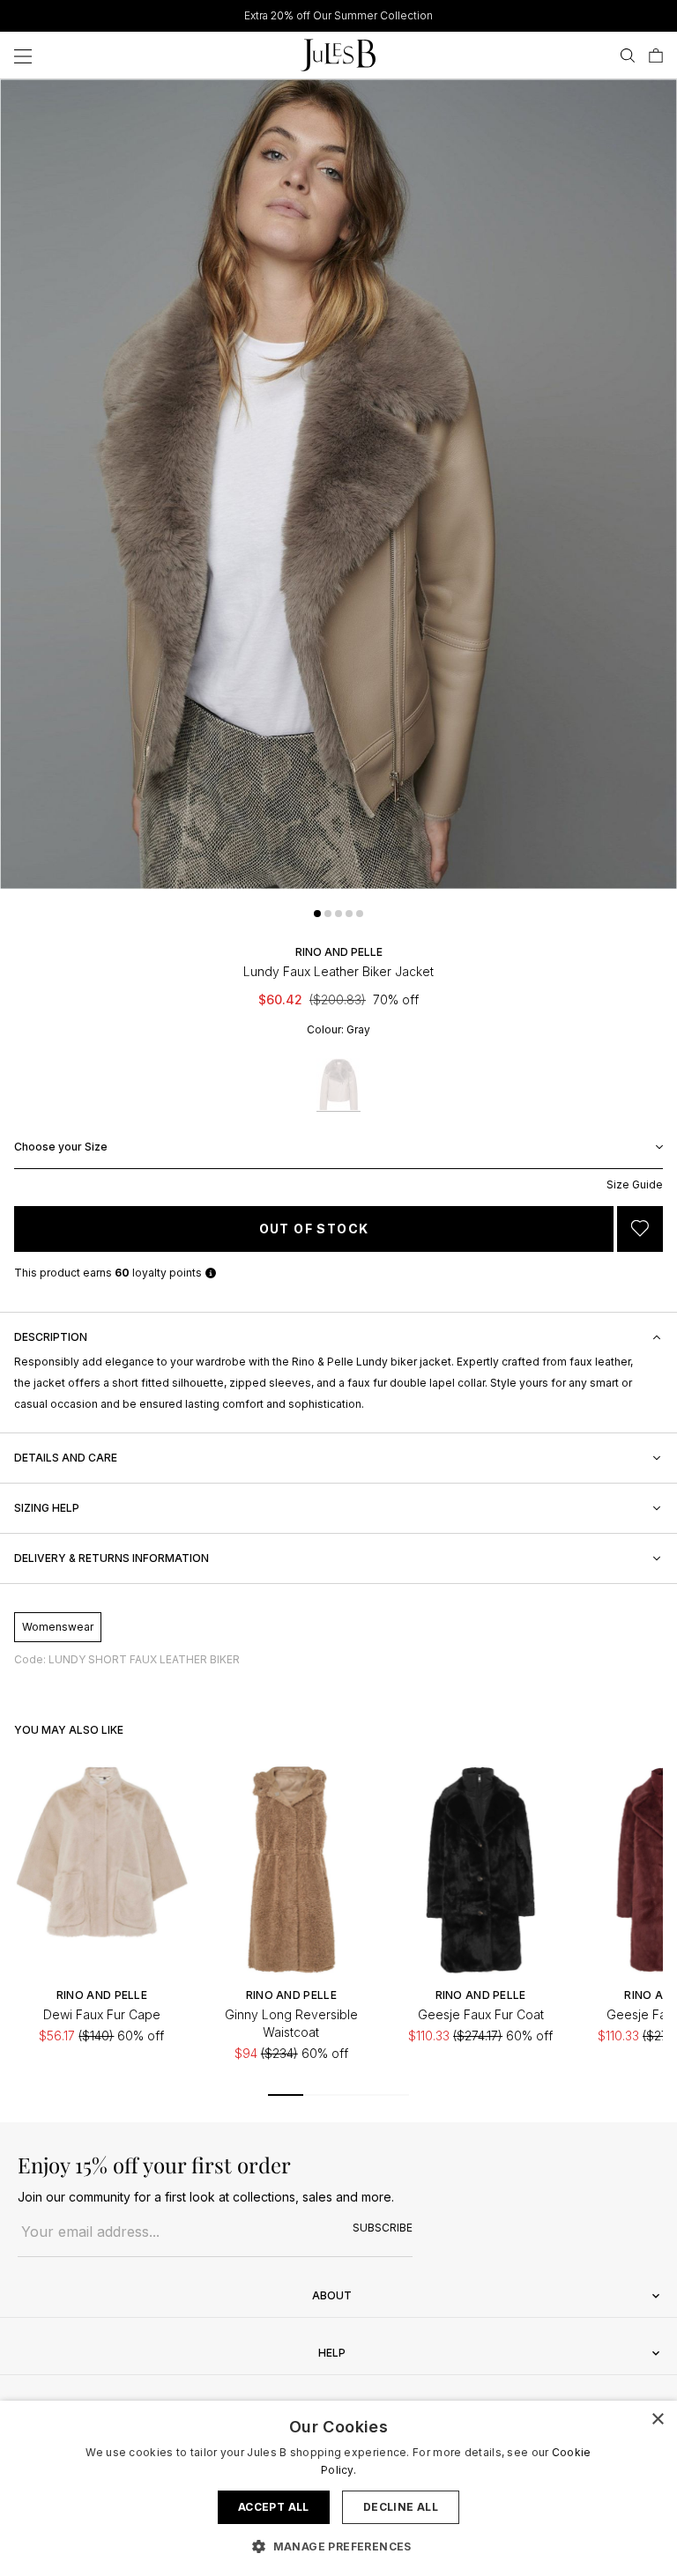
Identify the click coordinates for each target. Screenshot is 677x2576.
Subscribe (383, 2228)
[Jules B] (338, 55)
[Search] (628, 56)
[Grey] (338, 1085)
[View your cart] (656, 56)
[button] (317, 914)
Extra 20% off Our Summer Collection (338, 15)
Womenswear (58, 1627)
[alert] (338, 2488)
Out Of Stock (314, 1229)
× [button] (657, 2420)
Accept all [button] (274, 2507)
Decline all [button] (401, 2507)
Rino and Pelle (339, 952)
